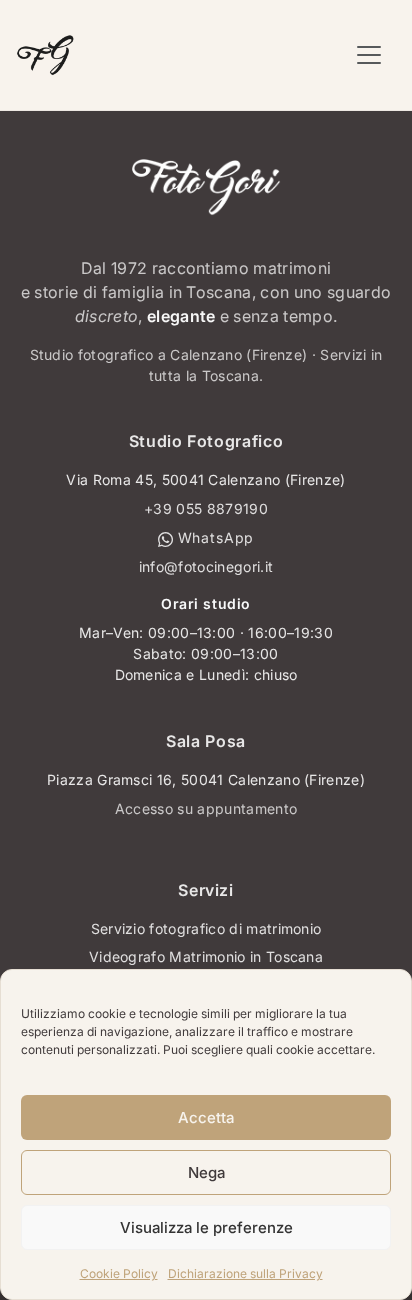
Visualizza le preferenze (206, 1227)
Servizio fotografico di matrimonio (206, 928)
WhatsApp (214, 537)
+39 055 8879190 (206, 508)
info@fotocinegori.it (206, 566)
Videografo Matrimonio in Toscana (206, 956)
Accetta (206, 1117)
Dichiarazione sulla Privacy (245, 1273)
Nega (206, 1172)
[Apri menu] (369, 55)
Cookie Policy (119, 1273)
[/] (45, 55)
